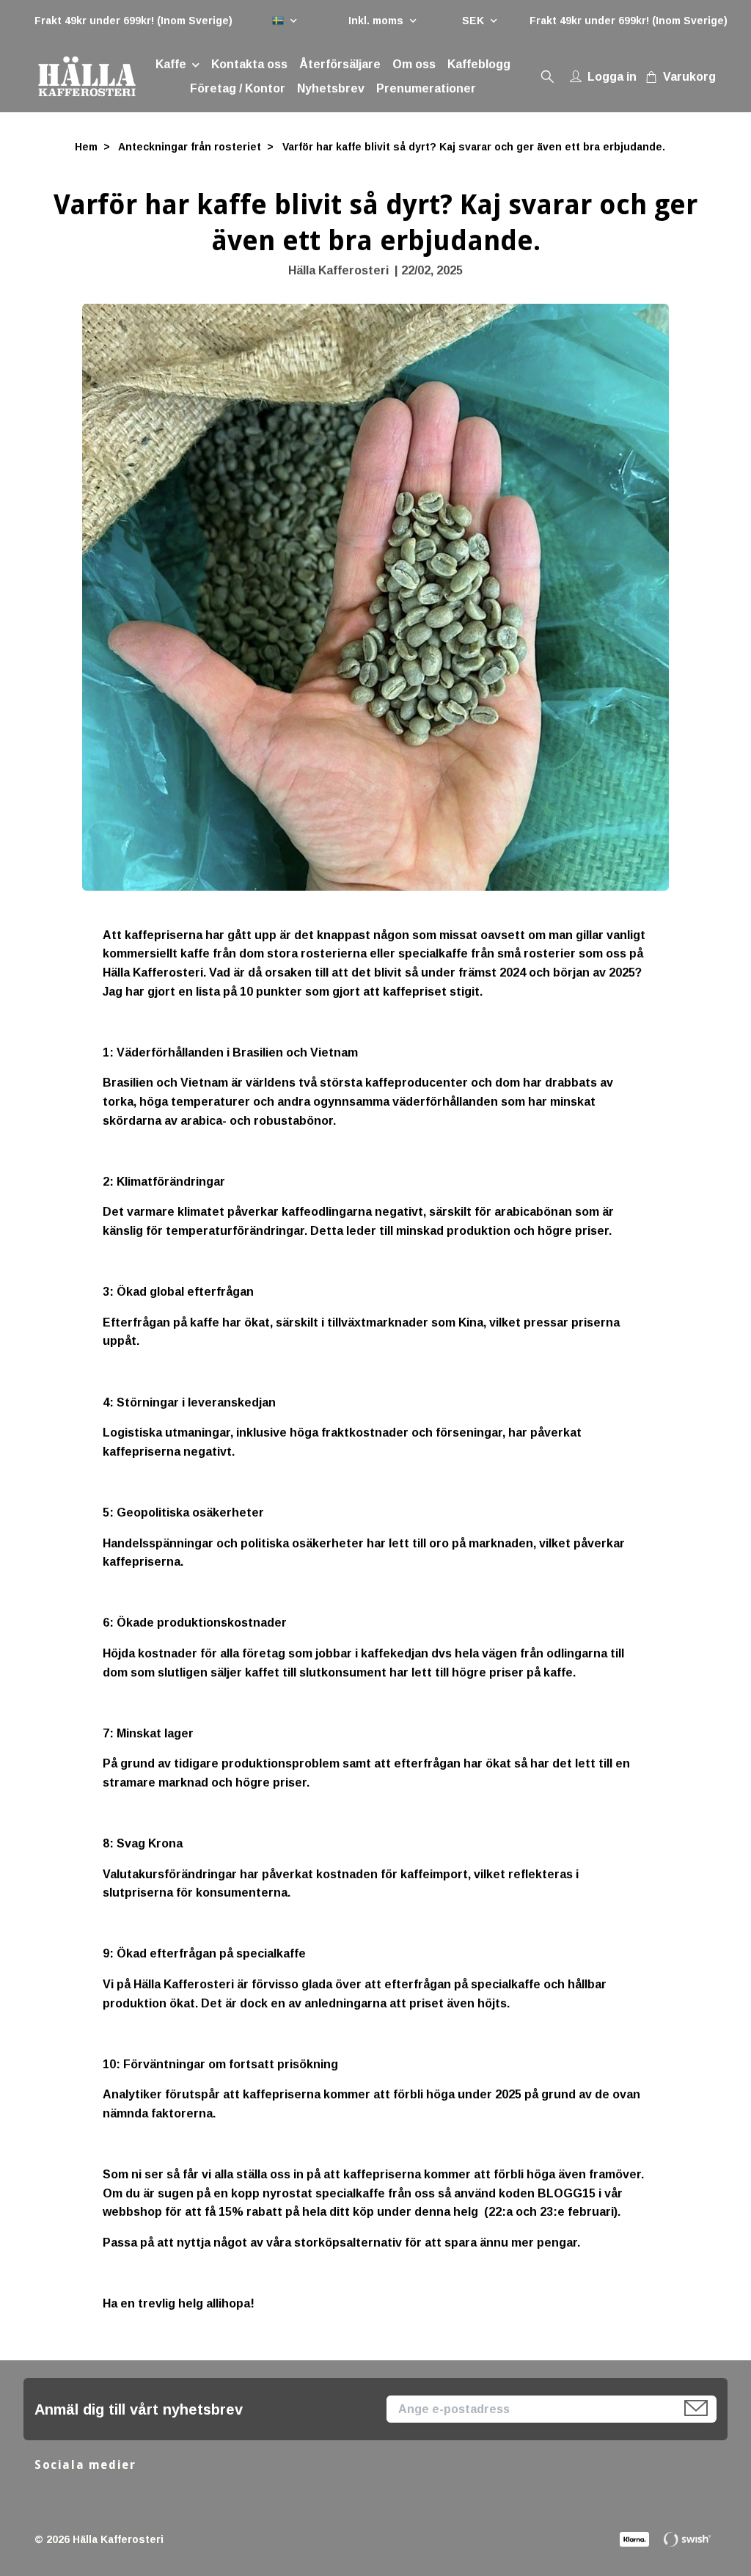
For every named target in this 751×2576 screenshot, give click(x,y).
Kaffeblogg (479, 64)
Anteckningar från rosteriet (190, 147)
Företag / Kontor (238, 88)
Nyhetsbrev (331, 88)
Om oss (414, 64)
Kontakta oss (249, 64)
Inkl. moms (377, 21)
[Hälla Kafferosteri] (87, 76)
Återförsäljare (340, 64)
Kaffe (171, 64)
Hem (86, 147)
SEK (475, 21)
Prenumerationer (426, 88)
